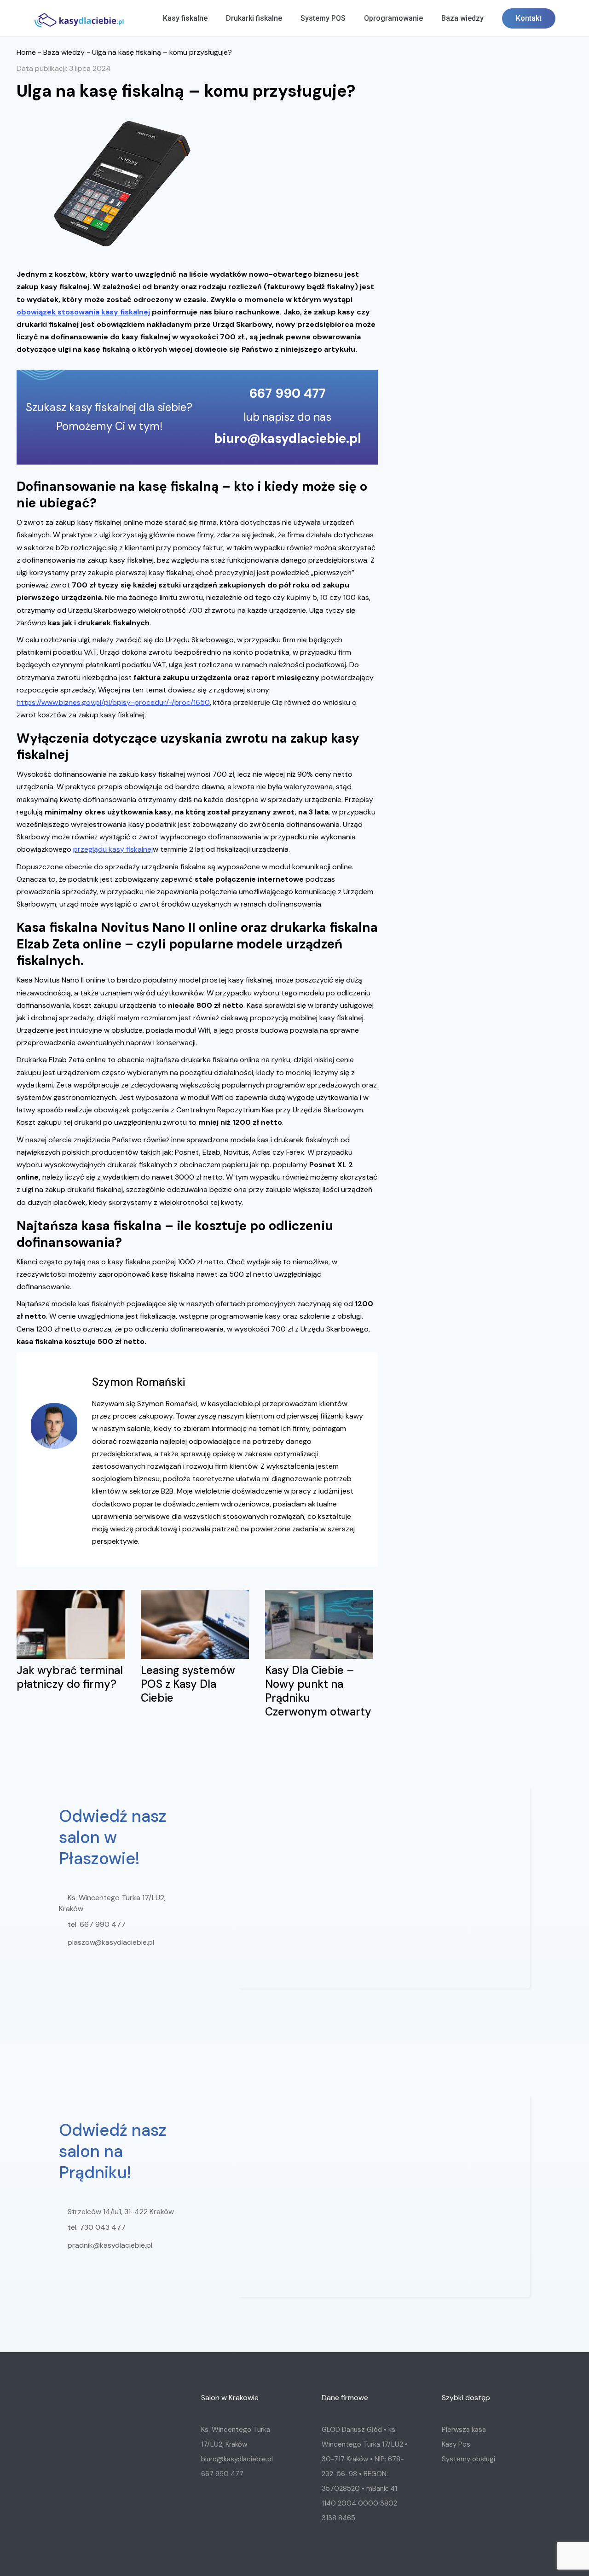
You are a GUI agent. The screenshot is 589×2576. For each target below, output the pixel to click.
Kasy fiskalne (185, 18)
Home (26, 52)
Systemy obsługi (468, 2459)
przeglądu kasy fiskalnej (113, 849)
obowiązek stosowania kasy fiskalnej (83, 312)
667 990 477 (288, 394)
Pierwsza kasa (464, 2430)
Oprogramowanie (393, 18)
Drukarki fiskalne (254, 18)
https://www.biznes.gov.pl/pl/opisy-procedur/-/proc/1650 (113, 702)
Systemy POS (323, 18)
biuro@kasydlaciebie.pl (288, 439)
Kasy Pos (456, 2444)
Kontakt (529, 18)
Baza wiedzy (462, 18)
